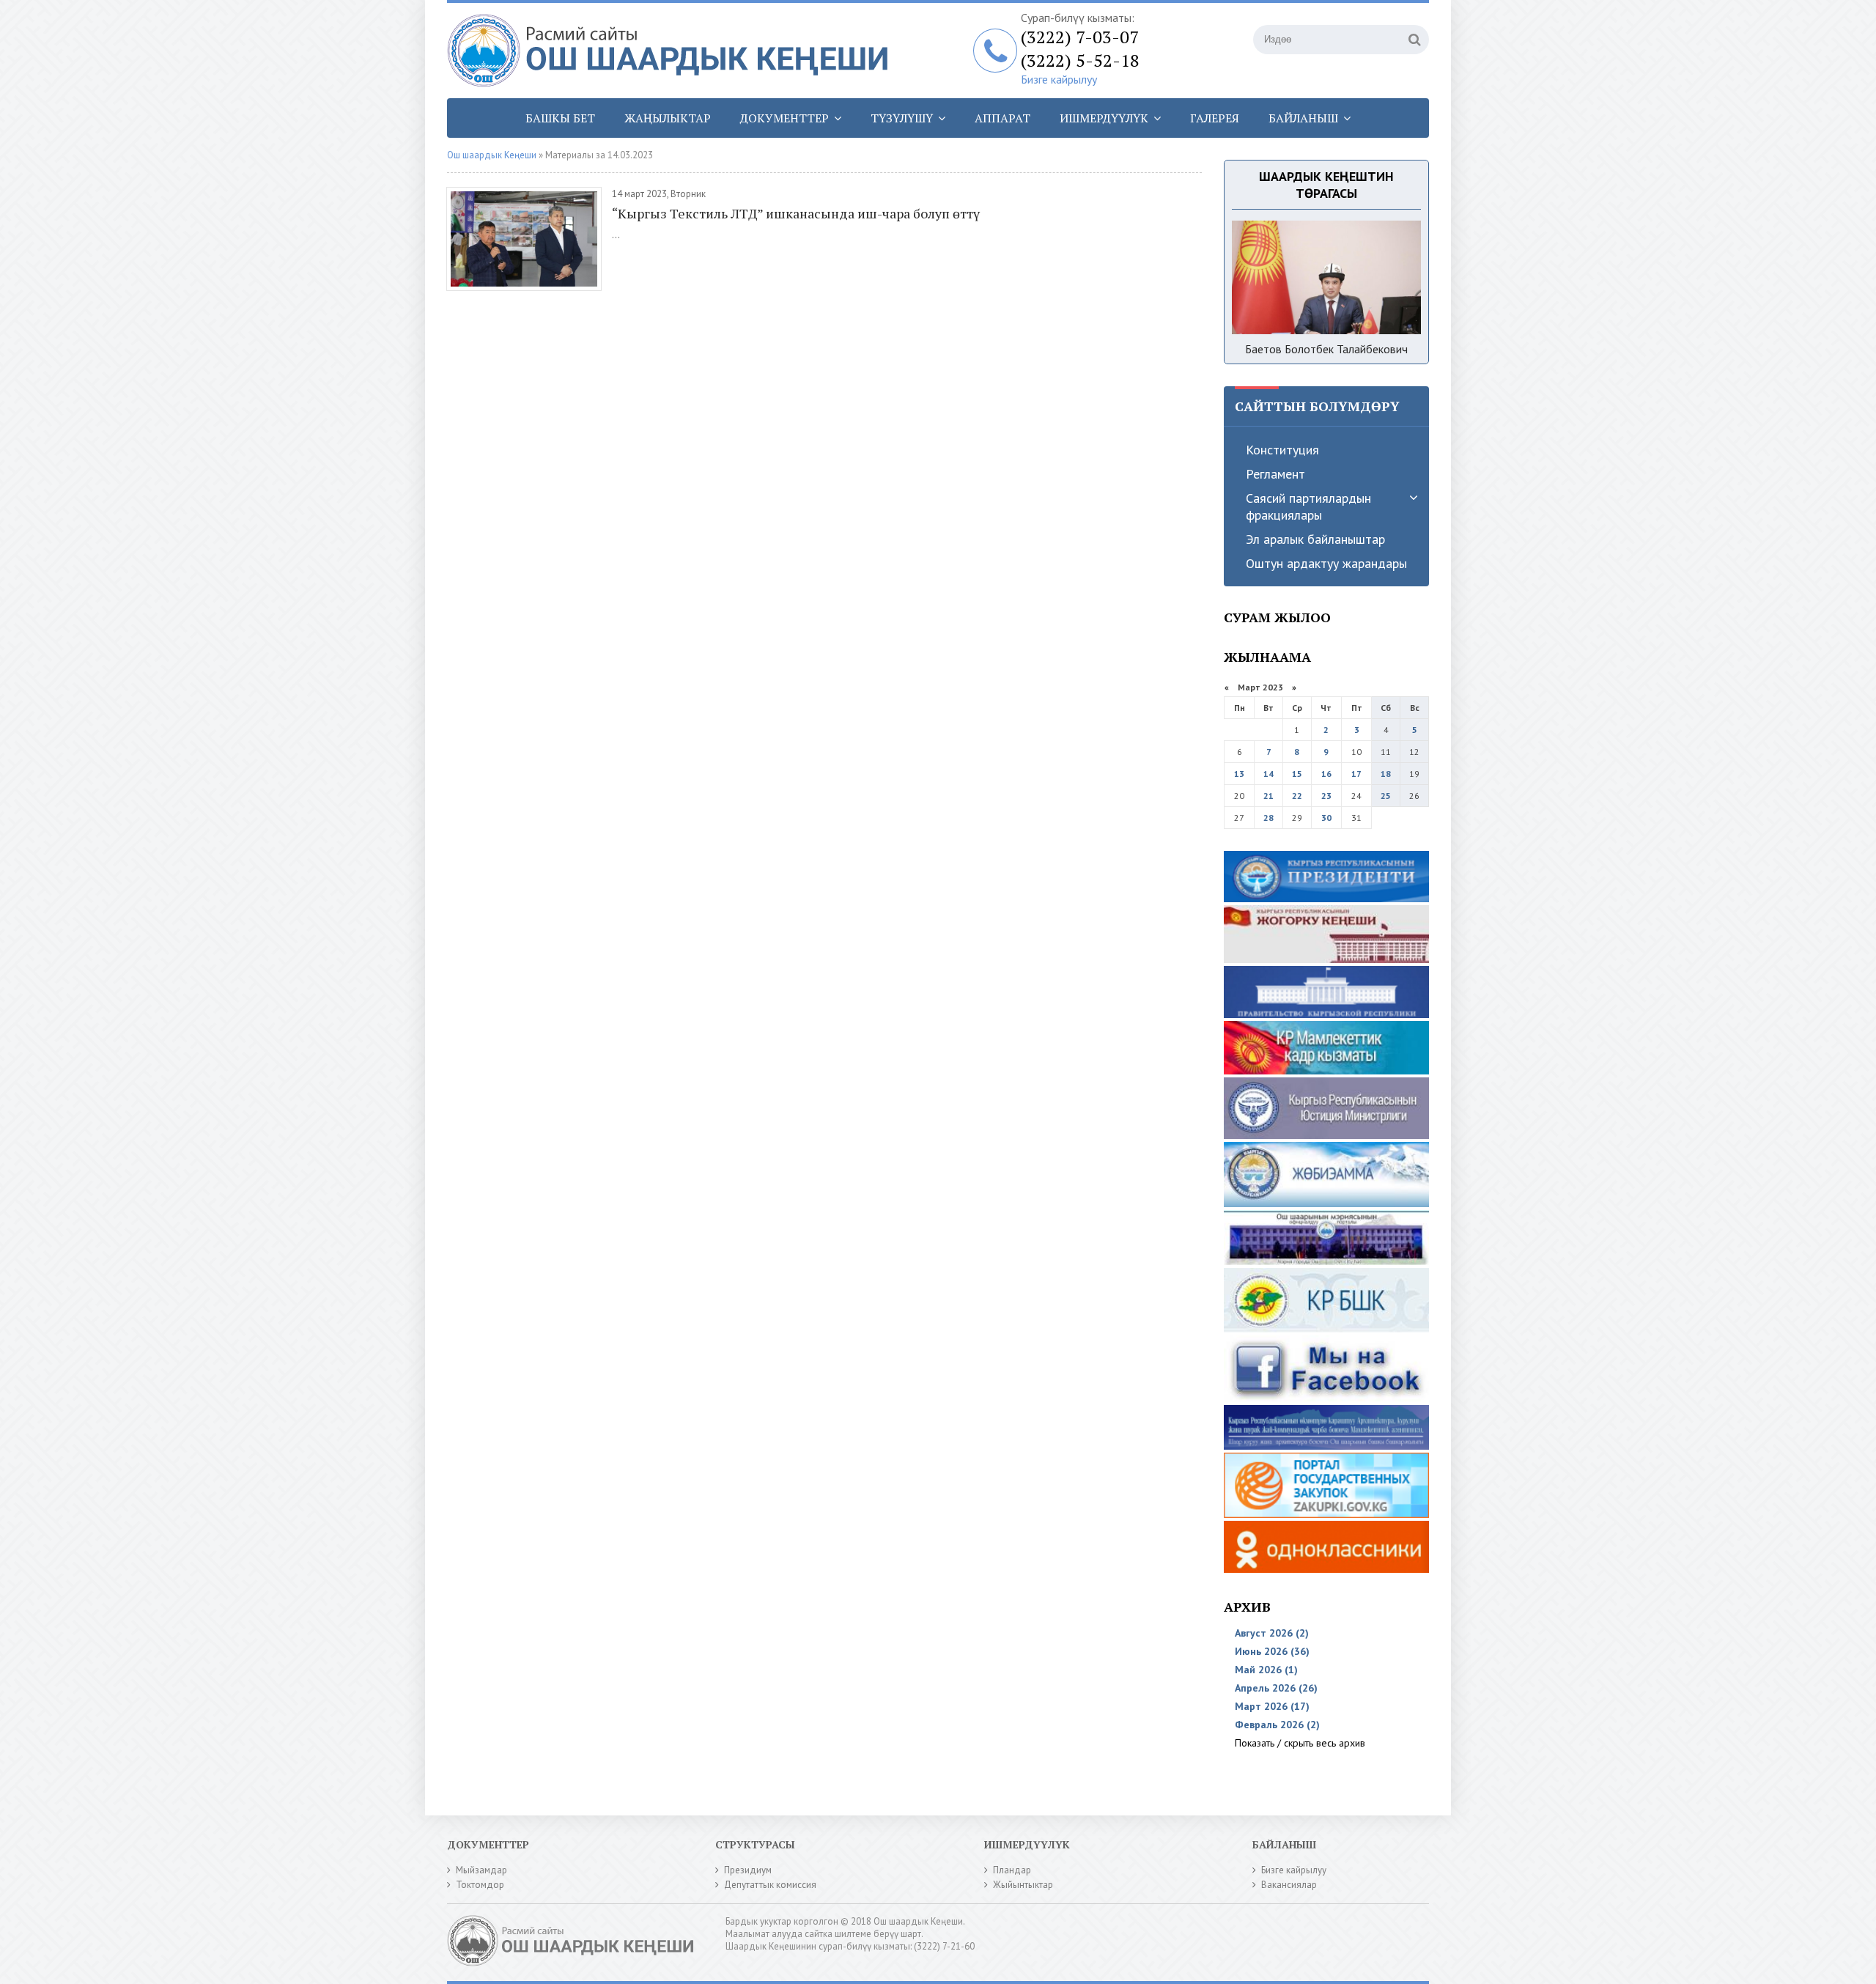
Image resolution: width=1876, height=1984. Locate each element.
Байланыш (1303, 118)
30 (1326, 818)
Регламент (1275, 474)
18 (1386, 774)
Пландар (1012, 1870)
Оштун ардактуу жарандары (1326, 563)
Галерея (1215, 118)
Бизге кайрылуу (1059, 79)
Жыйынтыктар (1023, 1885)
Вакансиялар (1289, 1885)
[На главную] (674, 51)
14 (1268, 774)
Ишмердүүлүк (1104, 118)
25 (1386, 796)
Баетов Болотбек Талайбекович (1326, 349)
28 (1268, 818)
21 (1268, 796)
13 (1239, 774)
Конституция (1282, 450)
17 (1356, 774)
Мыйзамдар (481, 1870)
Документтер (784, 118)
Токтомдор (480, 1885)
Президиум (748, 1870)
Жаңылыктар (668, 118)
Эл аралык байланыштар (1315, 539)
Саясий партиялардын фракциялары (1308, 506)
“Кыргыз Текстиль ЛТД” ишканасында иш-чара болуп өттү (796, 213)
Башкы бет (560, 118)
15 (1297, 774)
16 (1326, 774)
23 (1326, 796)
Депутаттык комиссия (770, 1885)
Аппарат (1002, 118)
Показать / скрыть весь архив (1300, 1743)
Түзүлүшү (902, 118)
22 (1297, 796)
